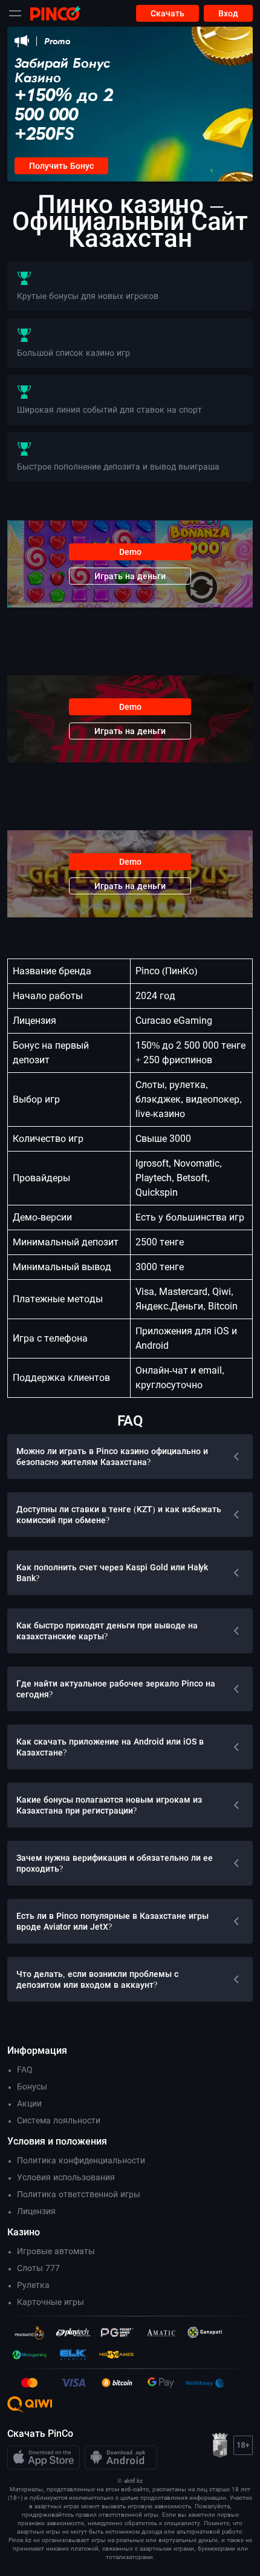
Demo (130, 552)
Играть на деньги (130, 576)
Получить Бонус (61, 166)
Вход (228, 13)
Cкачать (167, 13)
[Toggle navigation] (15, 13)
